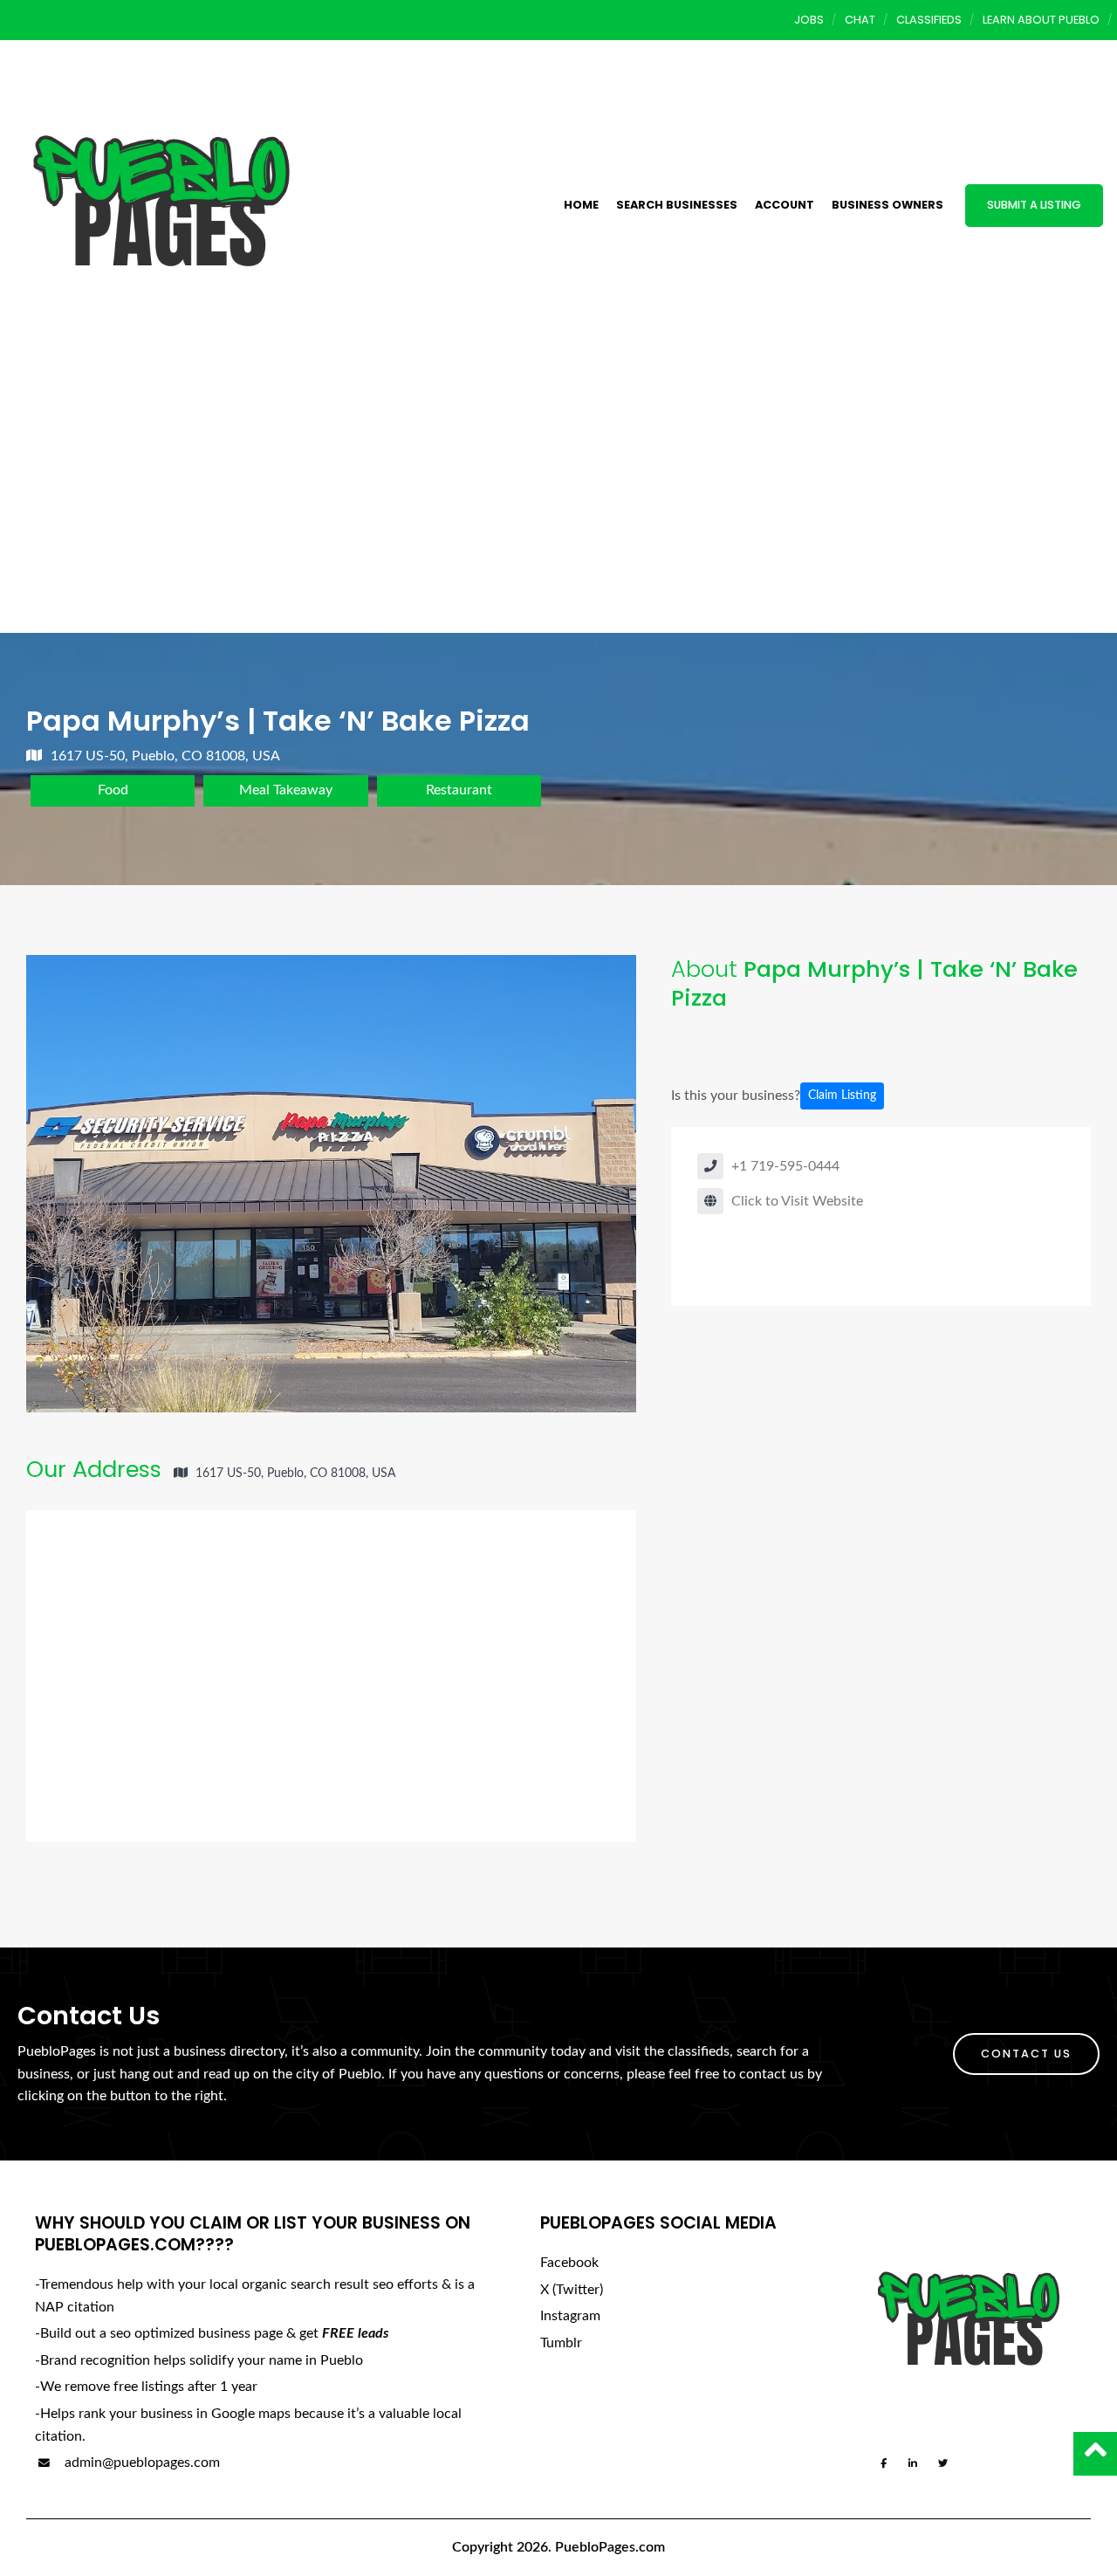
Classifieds (929, 20)
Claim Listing (842, 1096)
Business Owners (887, 205)
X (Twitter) (572, 2290)
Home (581, 205)
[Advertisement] (558, 502)
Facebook (569, 2263)
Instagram (570, 2316)
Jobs (809, 20)
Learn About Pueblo (1041, 20)
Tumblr (561, 2343)
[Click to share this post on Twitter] (741, 1041)
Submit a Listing (1034, 205)
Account (785, 205)
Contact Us (1026, 2054)
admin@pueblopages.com (140, 2463)
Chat (860, 20)
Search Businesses (677, 205)
